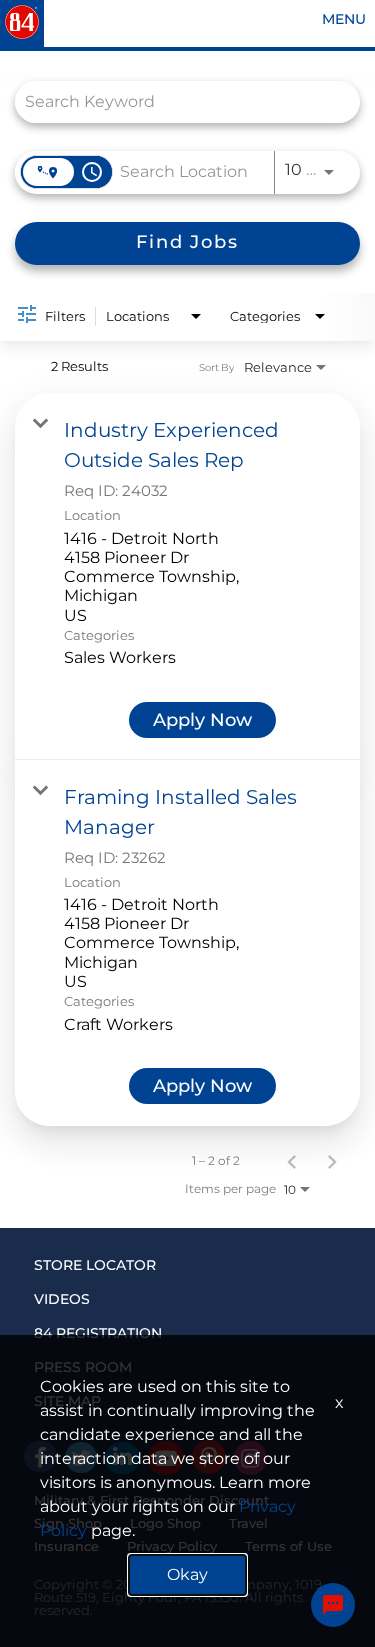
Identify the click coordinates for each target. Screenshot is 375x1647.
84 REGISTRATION (98, 1333)
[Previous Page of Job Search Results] (292, 1161)
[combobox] (177, 101)
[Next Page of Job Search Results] (332, 1161)
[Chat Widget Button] (333, 1605)
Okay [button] (187, 1574)
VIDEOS (62, 1299)
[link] (187, 576)
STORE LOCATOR (95, 1265)
